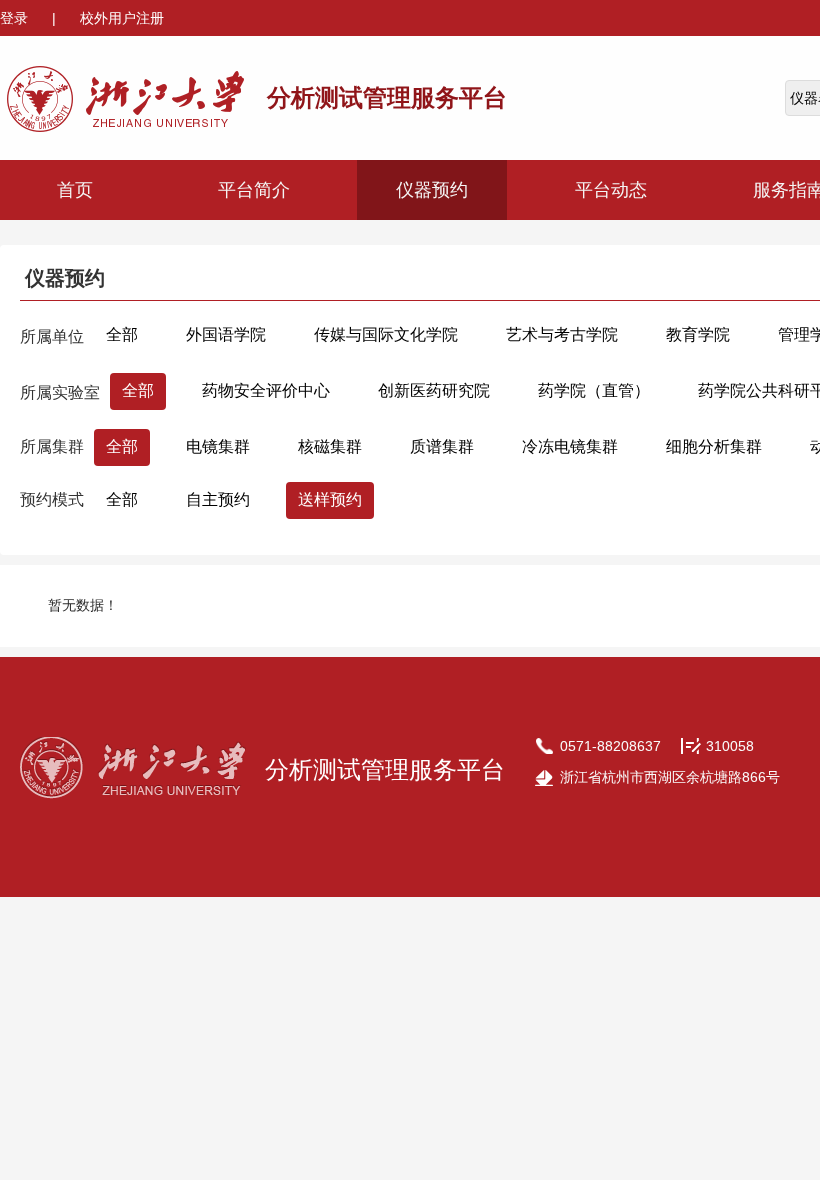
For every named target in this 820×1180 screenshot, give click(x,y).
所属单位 (52, 336)
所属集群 (52, 446)
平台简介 (254, 190)
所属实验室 (60, 392)
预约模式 (52, 499)
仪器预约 (432, 190)
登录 (16, 18)
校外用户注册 (122, 18)
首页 (75, 190)
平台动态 (611, 190)
